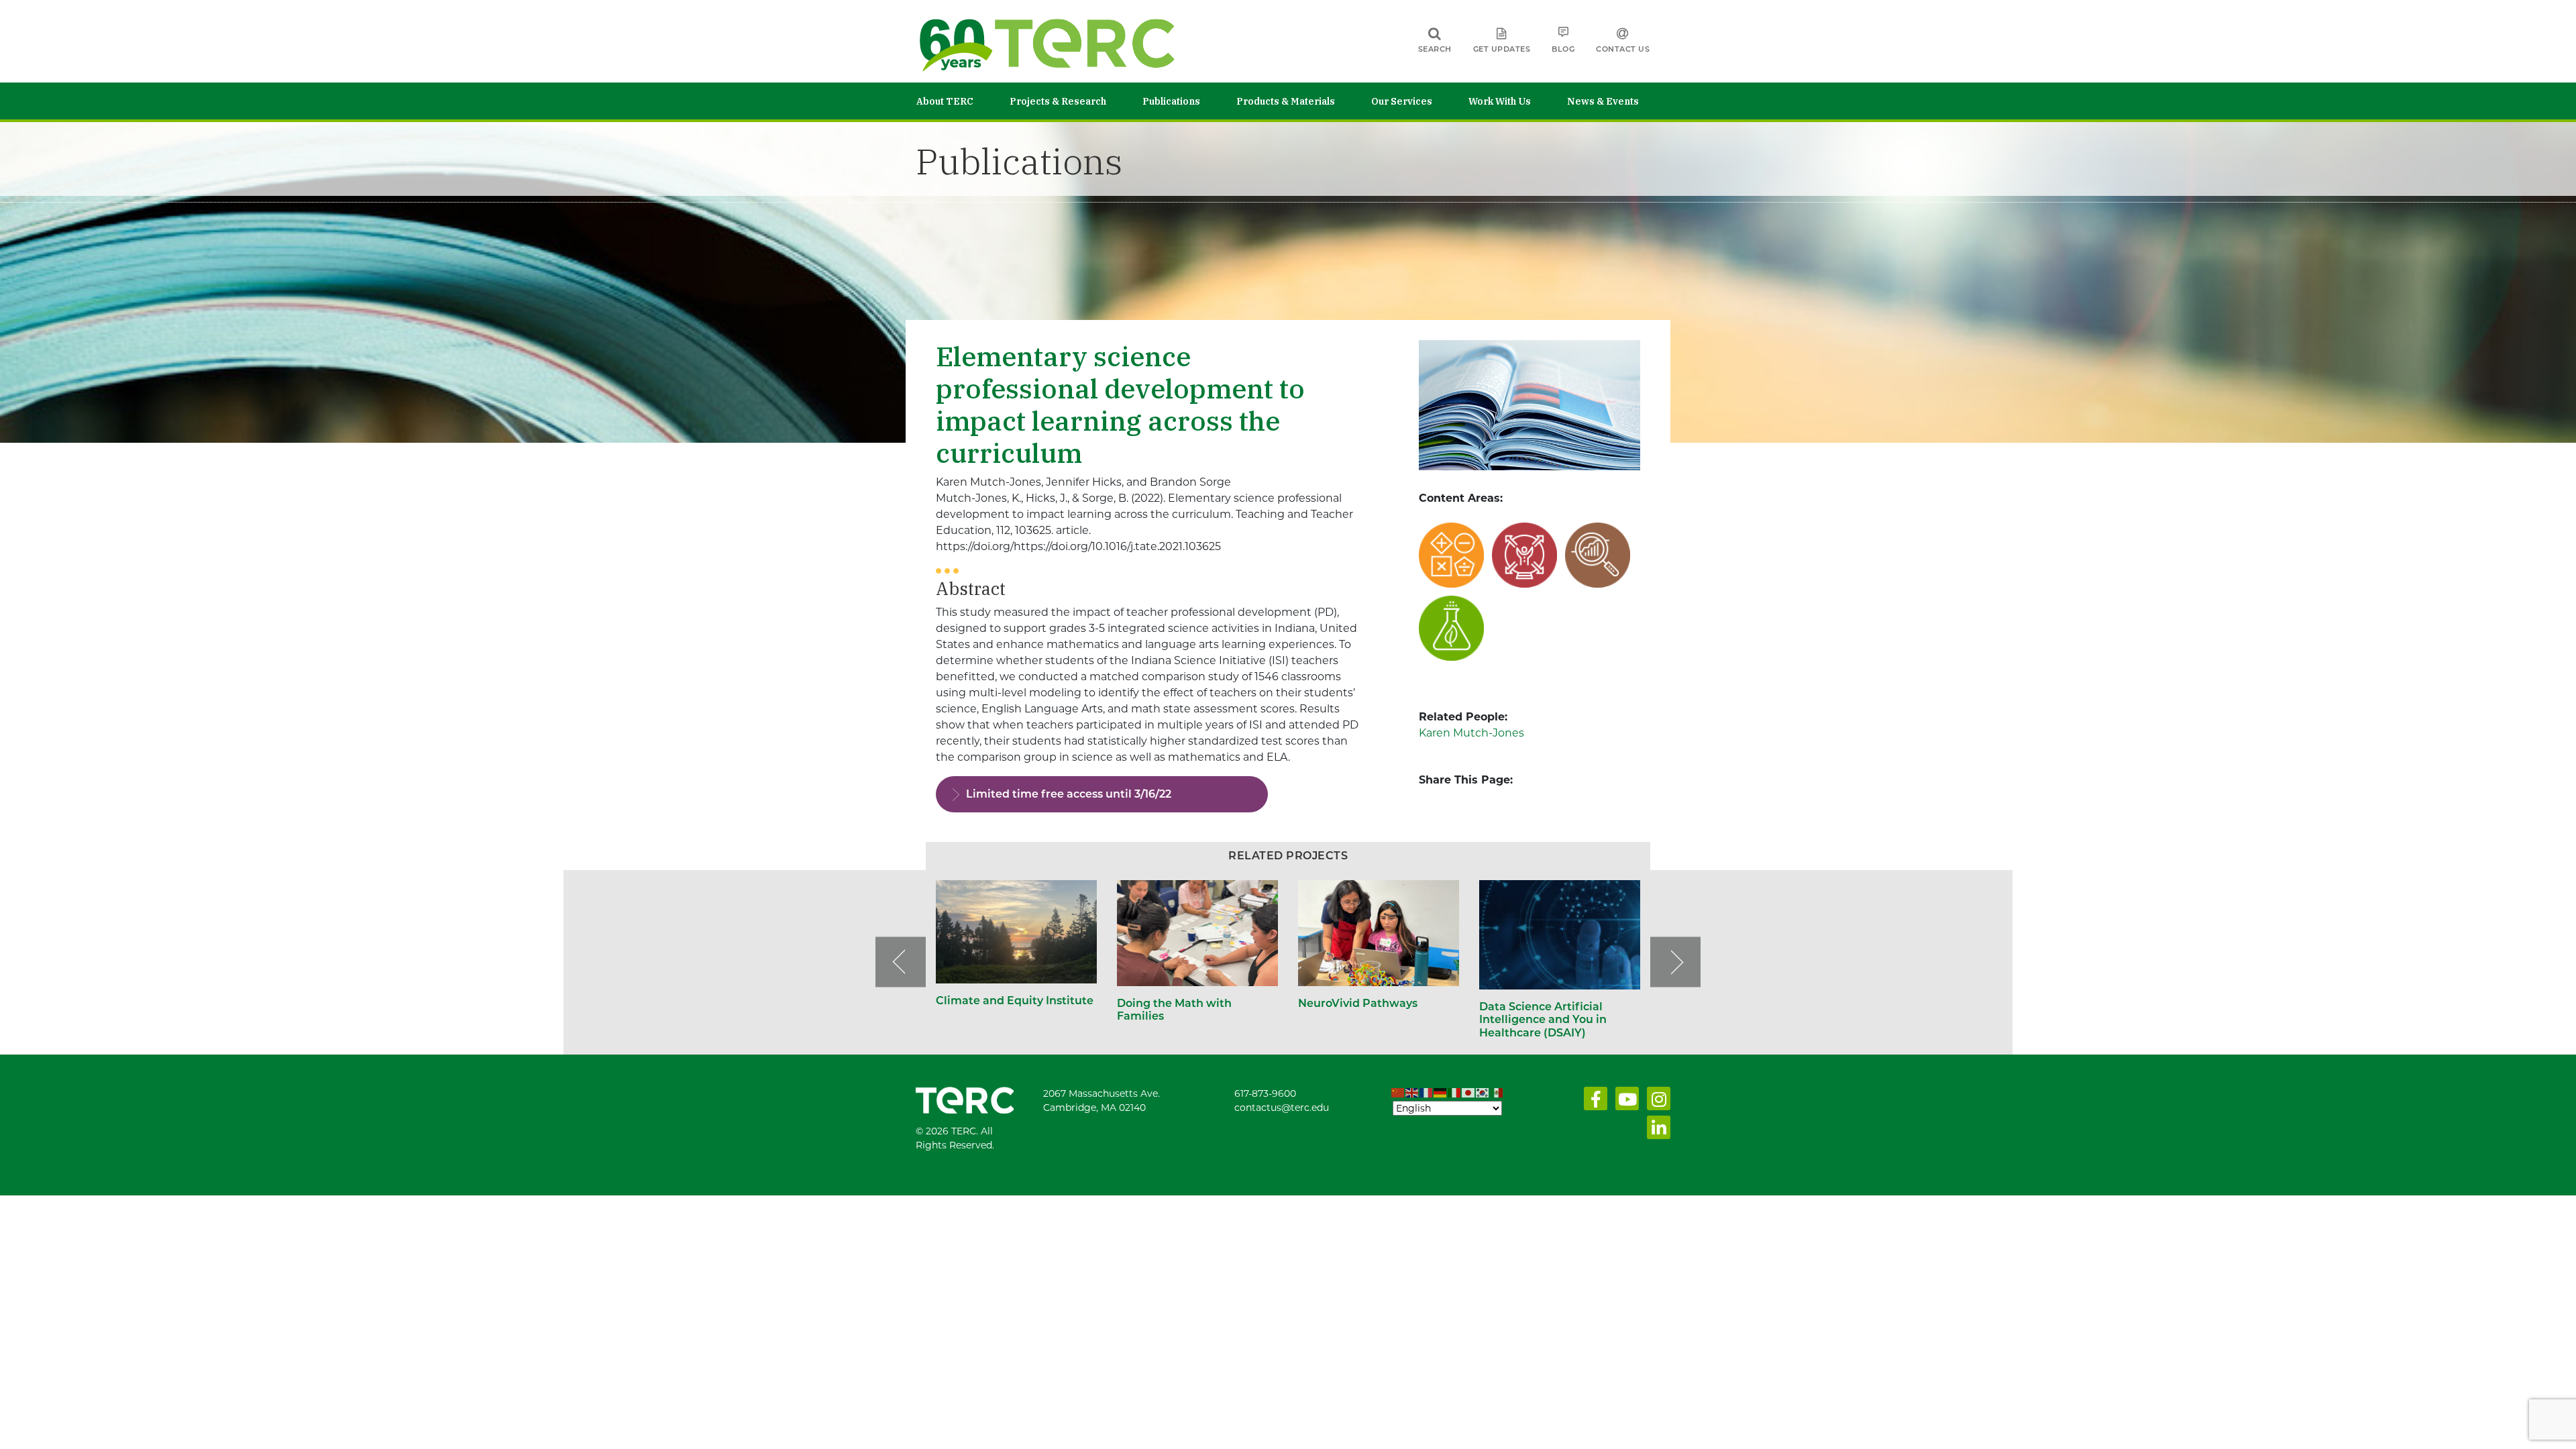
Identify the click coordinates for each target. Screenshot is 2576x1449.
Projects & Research (1058, 101)
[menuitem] (963, 101)
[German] (1441, 1093)
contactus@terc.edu (1282, 1108)
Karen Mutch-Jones (1471, 733)
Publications (1171, 101)
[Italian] (1455, 1093)
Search (1435, 49)
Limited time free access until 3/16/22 (1069, 794)
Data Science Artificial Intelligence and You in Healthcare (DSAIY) (1543, 1019)
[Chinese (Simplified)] (1398, 1093)
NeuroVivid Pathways (1358, 1003)
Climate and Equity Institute (1016, 1001)
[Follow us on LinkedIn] (1656, 1131)
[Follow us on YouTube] (1624, 1102)
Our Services (1402, 101)
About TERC (945, 101)
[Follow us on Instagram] (1656, 1102)
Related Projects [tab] (1288, 856)
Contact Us (1623, 49)
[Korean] (1483, 1093)
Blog (1563, 49)
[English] (1412, 1093)
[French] (1427, 1093)
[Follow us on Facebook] (1593, 1102)
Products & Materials (1286, 101)
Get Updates (1502, 49)
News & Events (1603, 101)
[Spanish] (1497, 1093)
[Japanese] (1469, 1093)
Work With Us (1500, 101)
